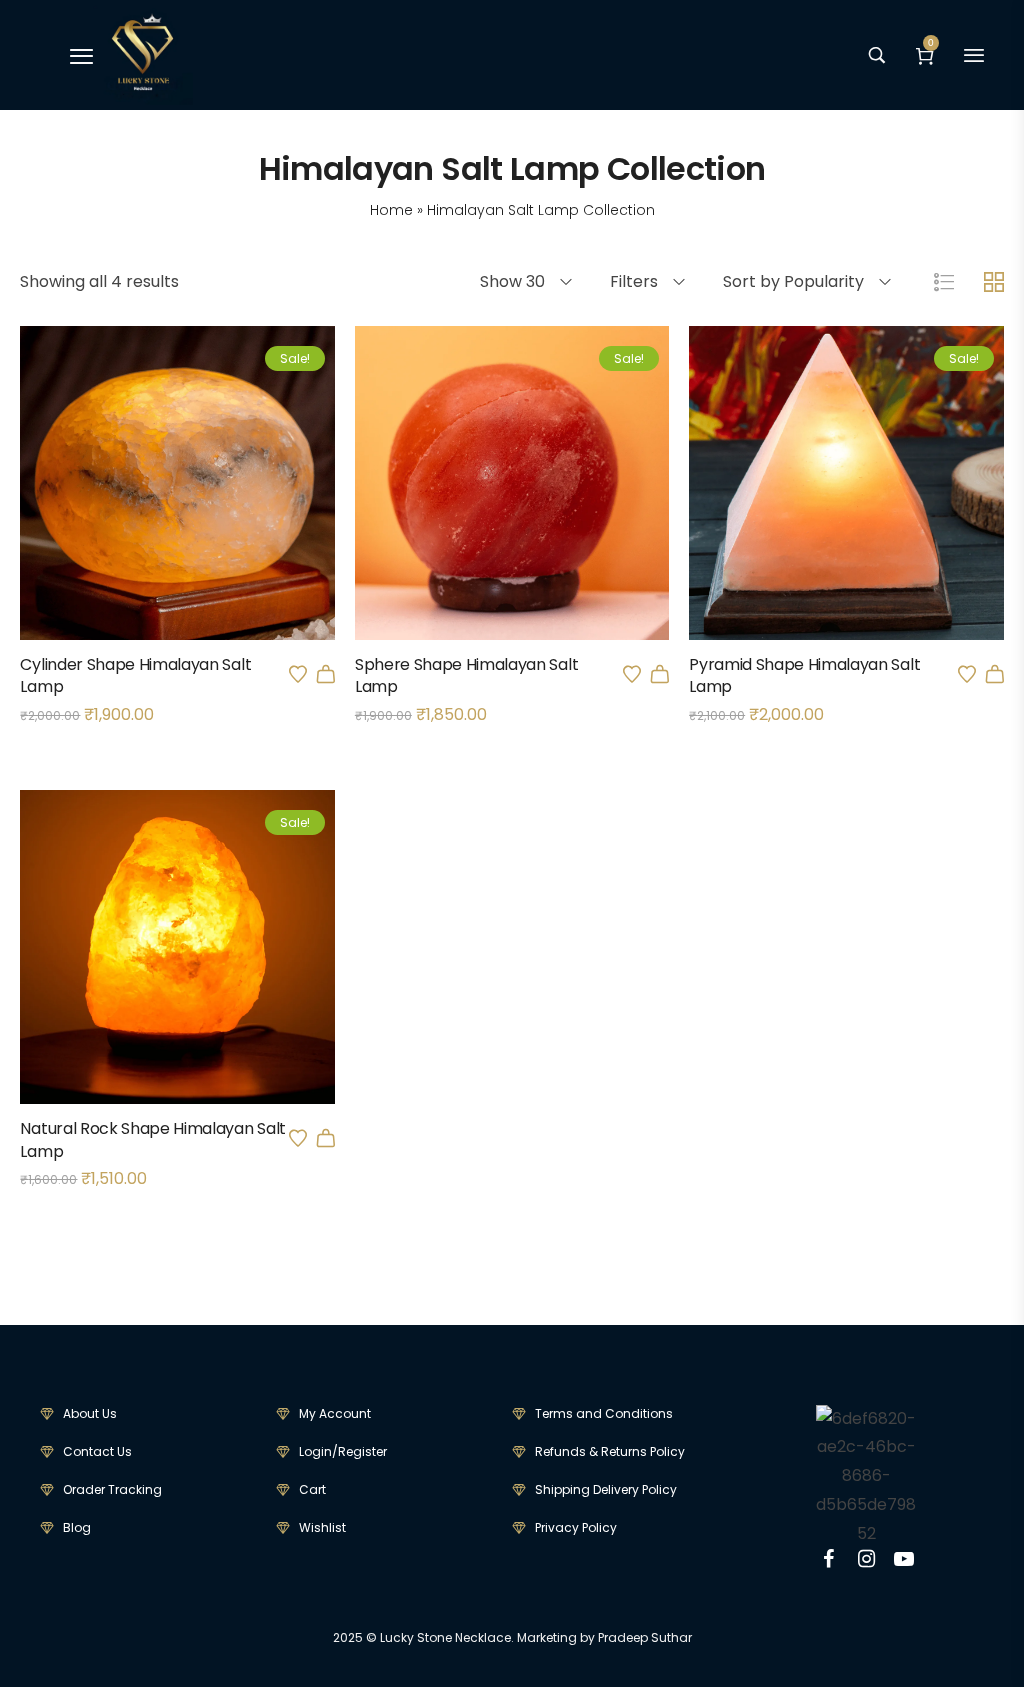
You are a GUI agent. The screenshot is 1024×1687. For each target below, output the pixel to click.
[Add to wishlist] (298, 674)
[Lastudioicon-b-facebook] (828, 1559)
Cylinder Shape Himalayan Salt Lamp (135, 675)
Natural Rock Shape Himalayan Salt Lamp (152, 1139)
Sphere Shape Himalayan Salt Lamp (466, 675)
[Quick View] (151, 521)
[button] (326, 674)
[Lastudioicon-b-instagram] (866, 1559)
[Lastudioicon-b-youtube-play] (904, 1559)
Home (391, 210)
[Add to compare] (205, 521)
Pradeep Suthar (645, 1637)
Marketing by (556, 1637)
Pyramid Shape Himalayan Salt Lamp (804, 675)
